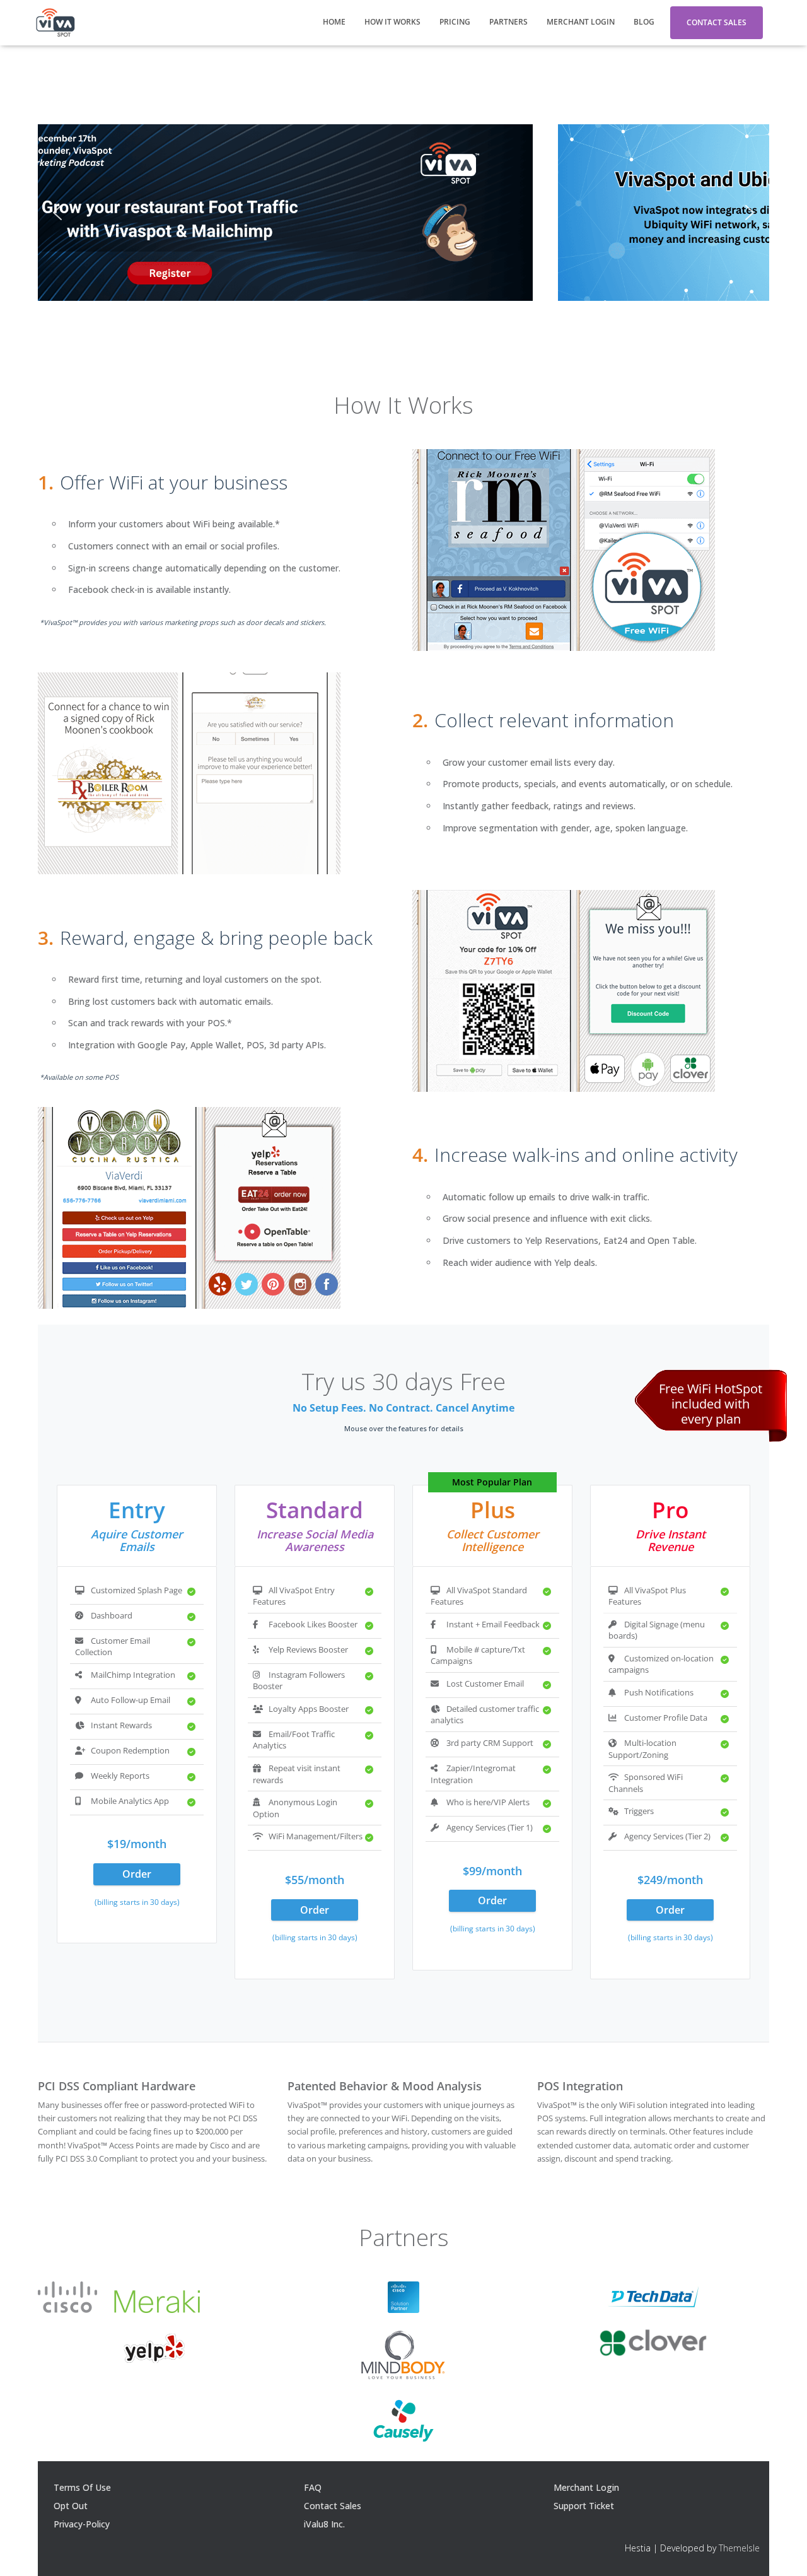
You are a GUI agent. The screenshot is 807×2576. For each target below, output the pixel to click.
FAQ (313, 2487)
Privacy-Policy (82, 2524)
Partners (508, 22)
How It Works (392, 22)
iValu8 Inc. (324, 2524)
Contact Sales (717, 22)
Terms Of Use (82, 2487)
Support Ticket (584, 2506)
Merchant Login (581, 22)
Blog (644, 22)
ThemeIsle (739, 2548)
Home (334, 22)
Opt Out (71, 2506)
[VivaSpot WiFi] (55, 23)
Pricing (455, 22)
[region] (403, 213)
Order (137, 1874)
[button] (57, 213)
